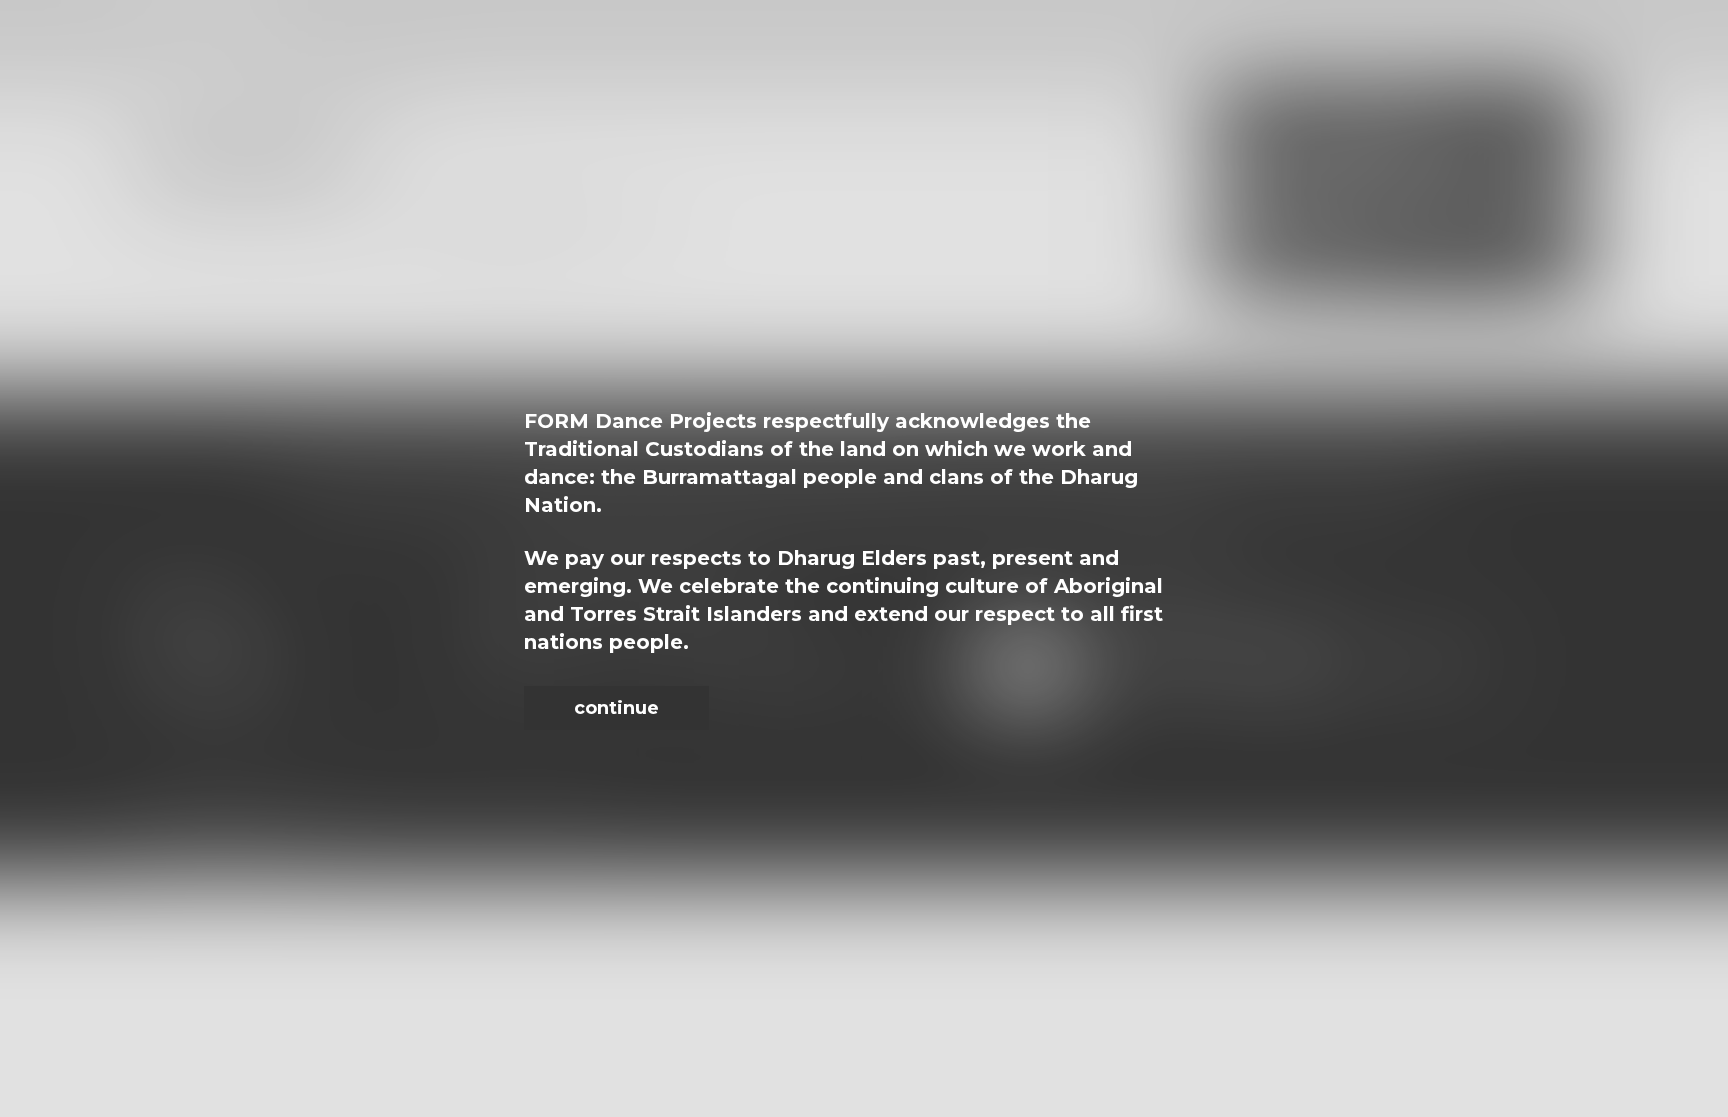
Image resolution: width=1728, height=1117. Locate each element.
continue (616, 708)
